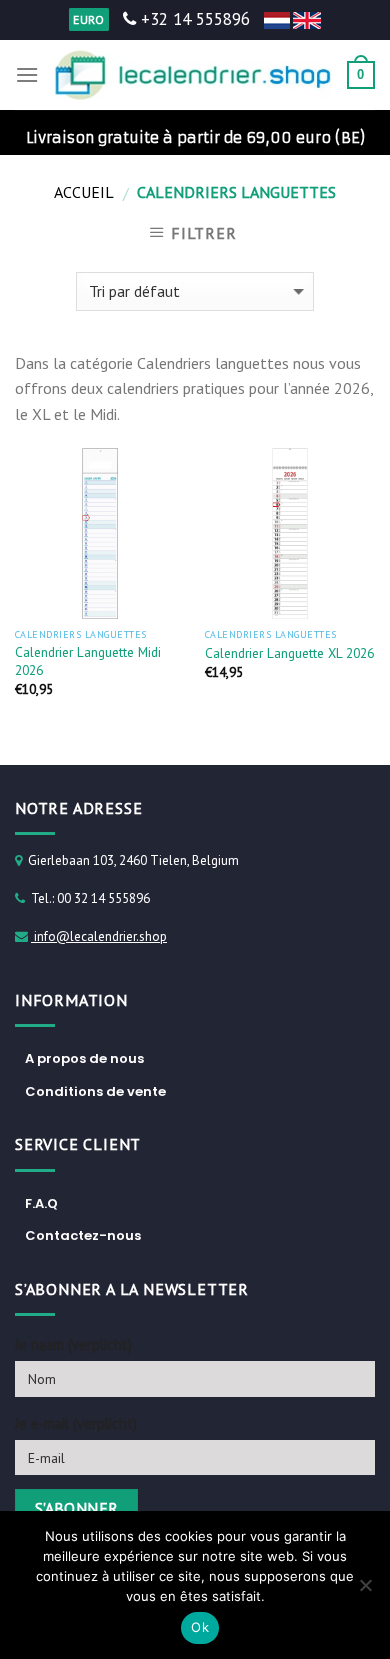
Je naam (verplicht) (73, 1344)
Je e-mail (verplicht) (76, 1423)
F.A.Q (41, 1203)
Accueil (84, 192)
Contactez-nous (83, 1235)
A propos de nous (84, 1058)
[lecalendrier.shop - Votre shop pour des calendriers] (193, 75)
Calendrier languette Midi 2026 (88, 661)
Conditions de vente (95, 1091)
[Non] (365, 1591)
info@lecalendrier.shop (99, 936)
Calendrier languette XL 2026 (289, 653)
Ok (200, 1627)
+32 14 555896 (193, 19)
